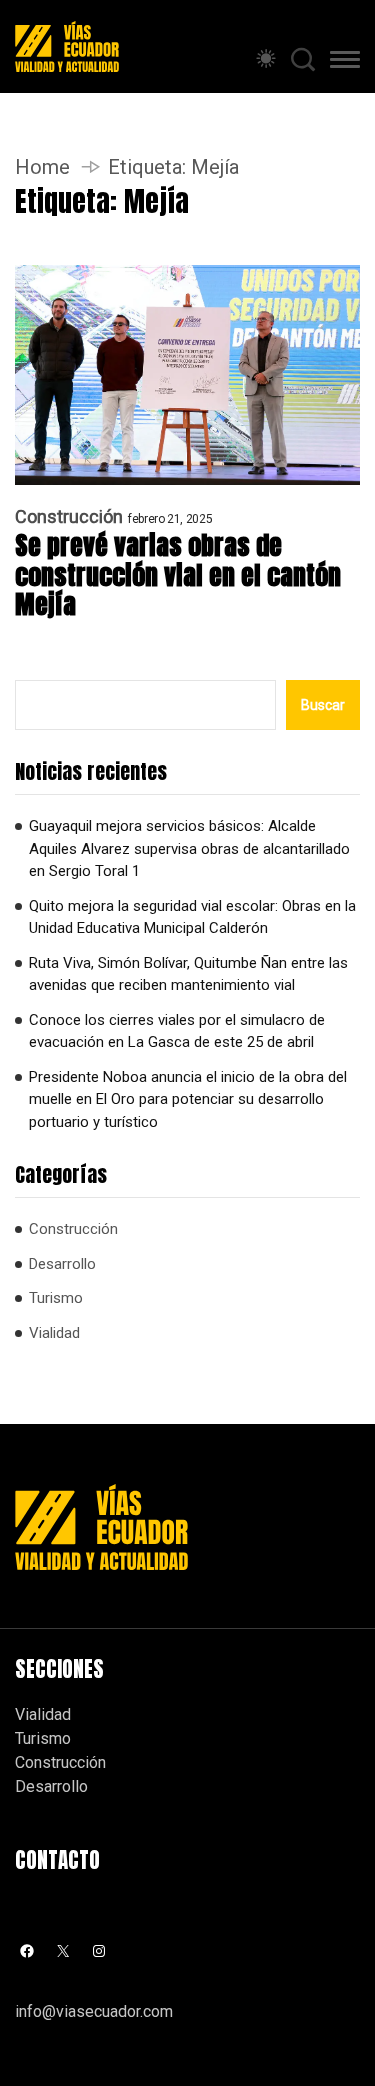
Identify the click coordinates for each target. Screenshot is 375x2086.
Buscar (323, 705)
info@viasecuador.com (94, 2011)
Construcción (69, 517)
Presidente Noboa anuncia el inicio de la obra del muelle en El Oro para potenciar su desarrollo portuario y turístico (188, 1099)
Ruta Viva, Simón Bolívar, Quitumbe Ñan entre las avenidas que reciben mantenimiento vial (188, 974)
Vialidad (54, 1333)
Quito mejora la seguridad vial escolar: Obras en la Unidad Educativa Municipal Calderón (192, 917)
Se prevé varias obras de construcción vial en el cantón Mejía (178, 576)
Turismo (56, 1298)
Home (42, 167)
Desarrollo (62, 1264)
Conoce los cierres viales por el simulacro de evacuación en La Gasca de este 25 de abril (177, 1031)
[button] (345, 63)
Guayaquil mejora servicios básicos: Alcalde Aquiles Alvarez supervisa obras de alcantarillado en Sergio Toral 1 (189, 848)
